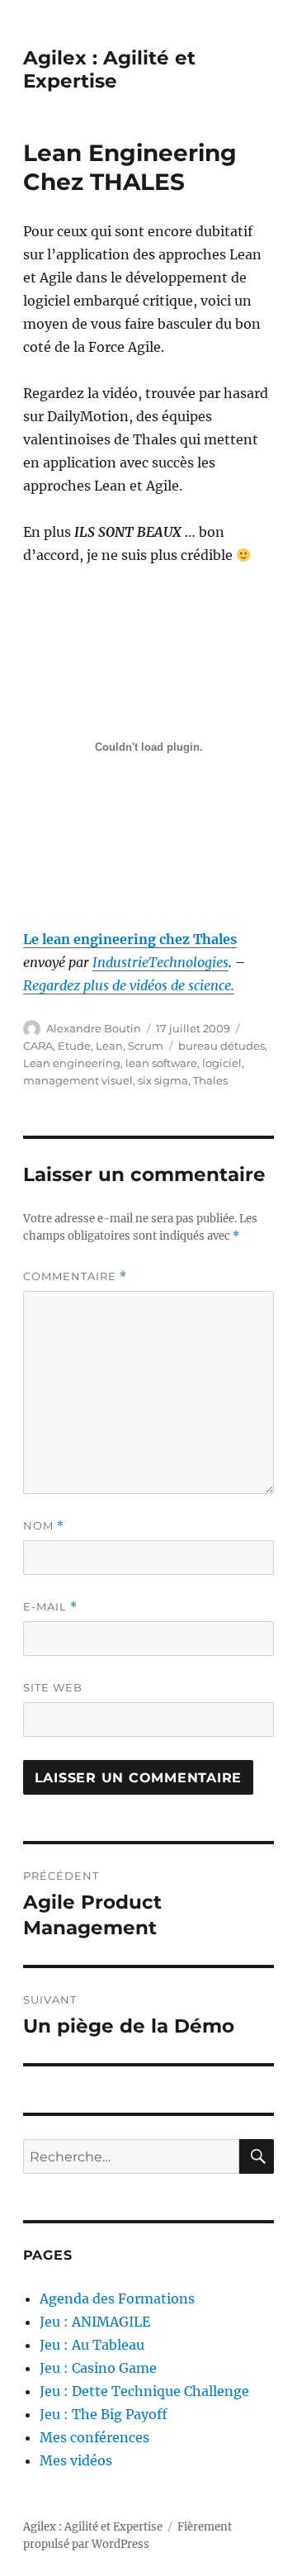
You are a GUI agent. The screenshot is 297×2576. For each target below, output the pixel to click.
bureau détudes (222, 1046)
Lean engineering (72, 1063)
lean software (161, 1063)
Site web (53, 1687)
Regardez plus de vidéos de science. (129, 985)
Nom (44, 1526)
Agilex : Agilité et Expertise (109, 69)
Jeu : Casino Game (98, 2368)
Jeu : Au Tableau (92, 2345)
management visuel (78, 1080)
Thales (210, 1080)
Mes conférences (94, 2437)
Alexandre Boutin (94, 1028)
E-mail (50, 1607)
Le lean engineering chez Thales (130, 939)
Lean (109, 1046)
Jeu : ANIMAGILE (95, 2322)
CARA (38, 1046)
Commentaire (75, 1276)
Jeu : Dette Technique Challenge (144, 2391)
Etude (74, 1046)
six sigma (163, 1080)
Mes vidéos (76, 2460)
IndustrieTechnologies (160, 962)
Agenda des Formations (117, 2298)
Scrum (146, 1046)
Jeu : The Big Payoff (104, 2414)
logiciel (222, 1063)
